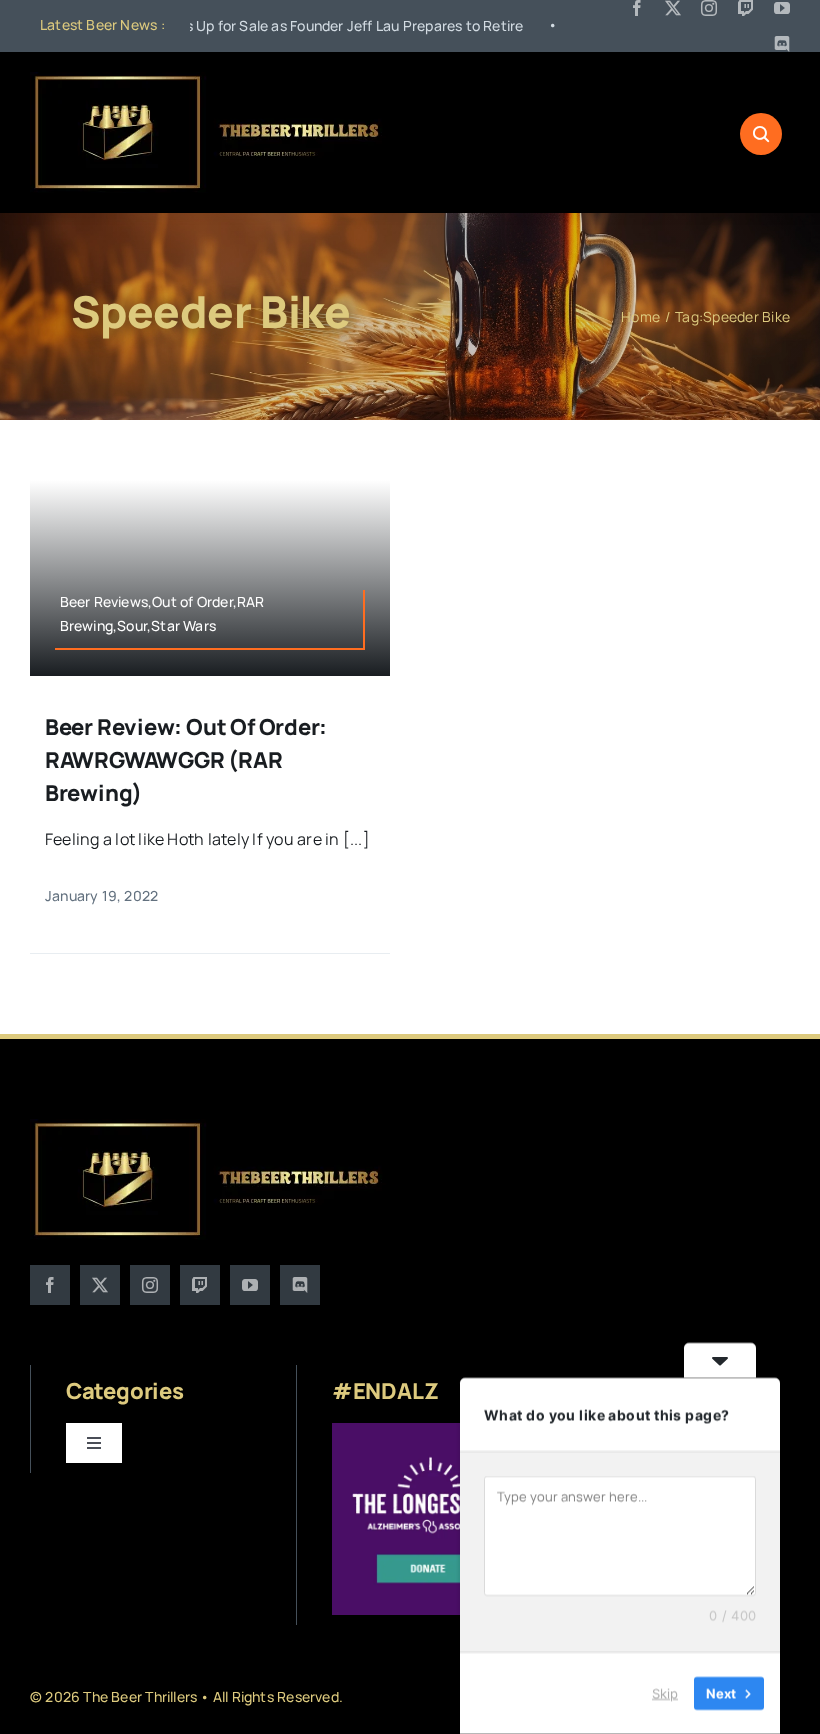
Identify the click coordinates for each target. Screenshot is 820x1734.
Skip (665, 1693)
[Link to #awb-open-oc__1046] (761, 134)
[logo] (208, 80)
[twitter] (673, 8)
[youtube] (782, 8)
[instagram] (709, 8)
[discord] (782, 44)
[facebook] (637, 8)
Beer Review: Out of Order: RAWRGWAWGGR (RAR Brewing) (186, 760)
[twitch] (746, 8)
